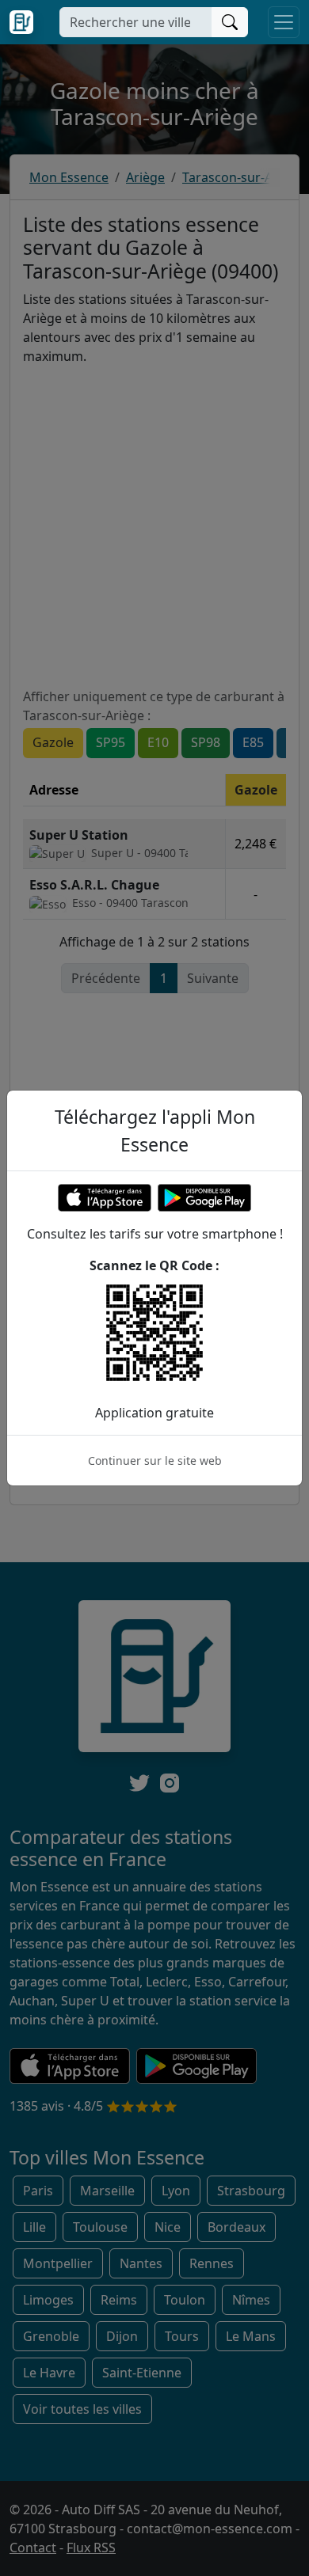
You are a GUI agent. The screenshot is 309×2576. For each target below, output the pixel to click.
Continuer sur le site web (155, 1461)
